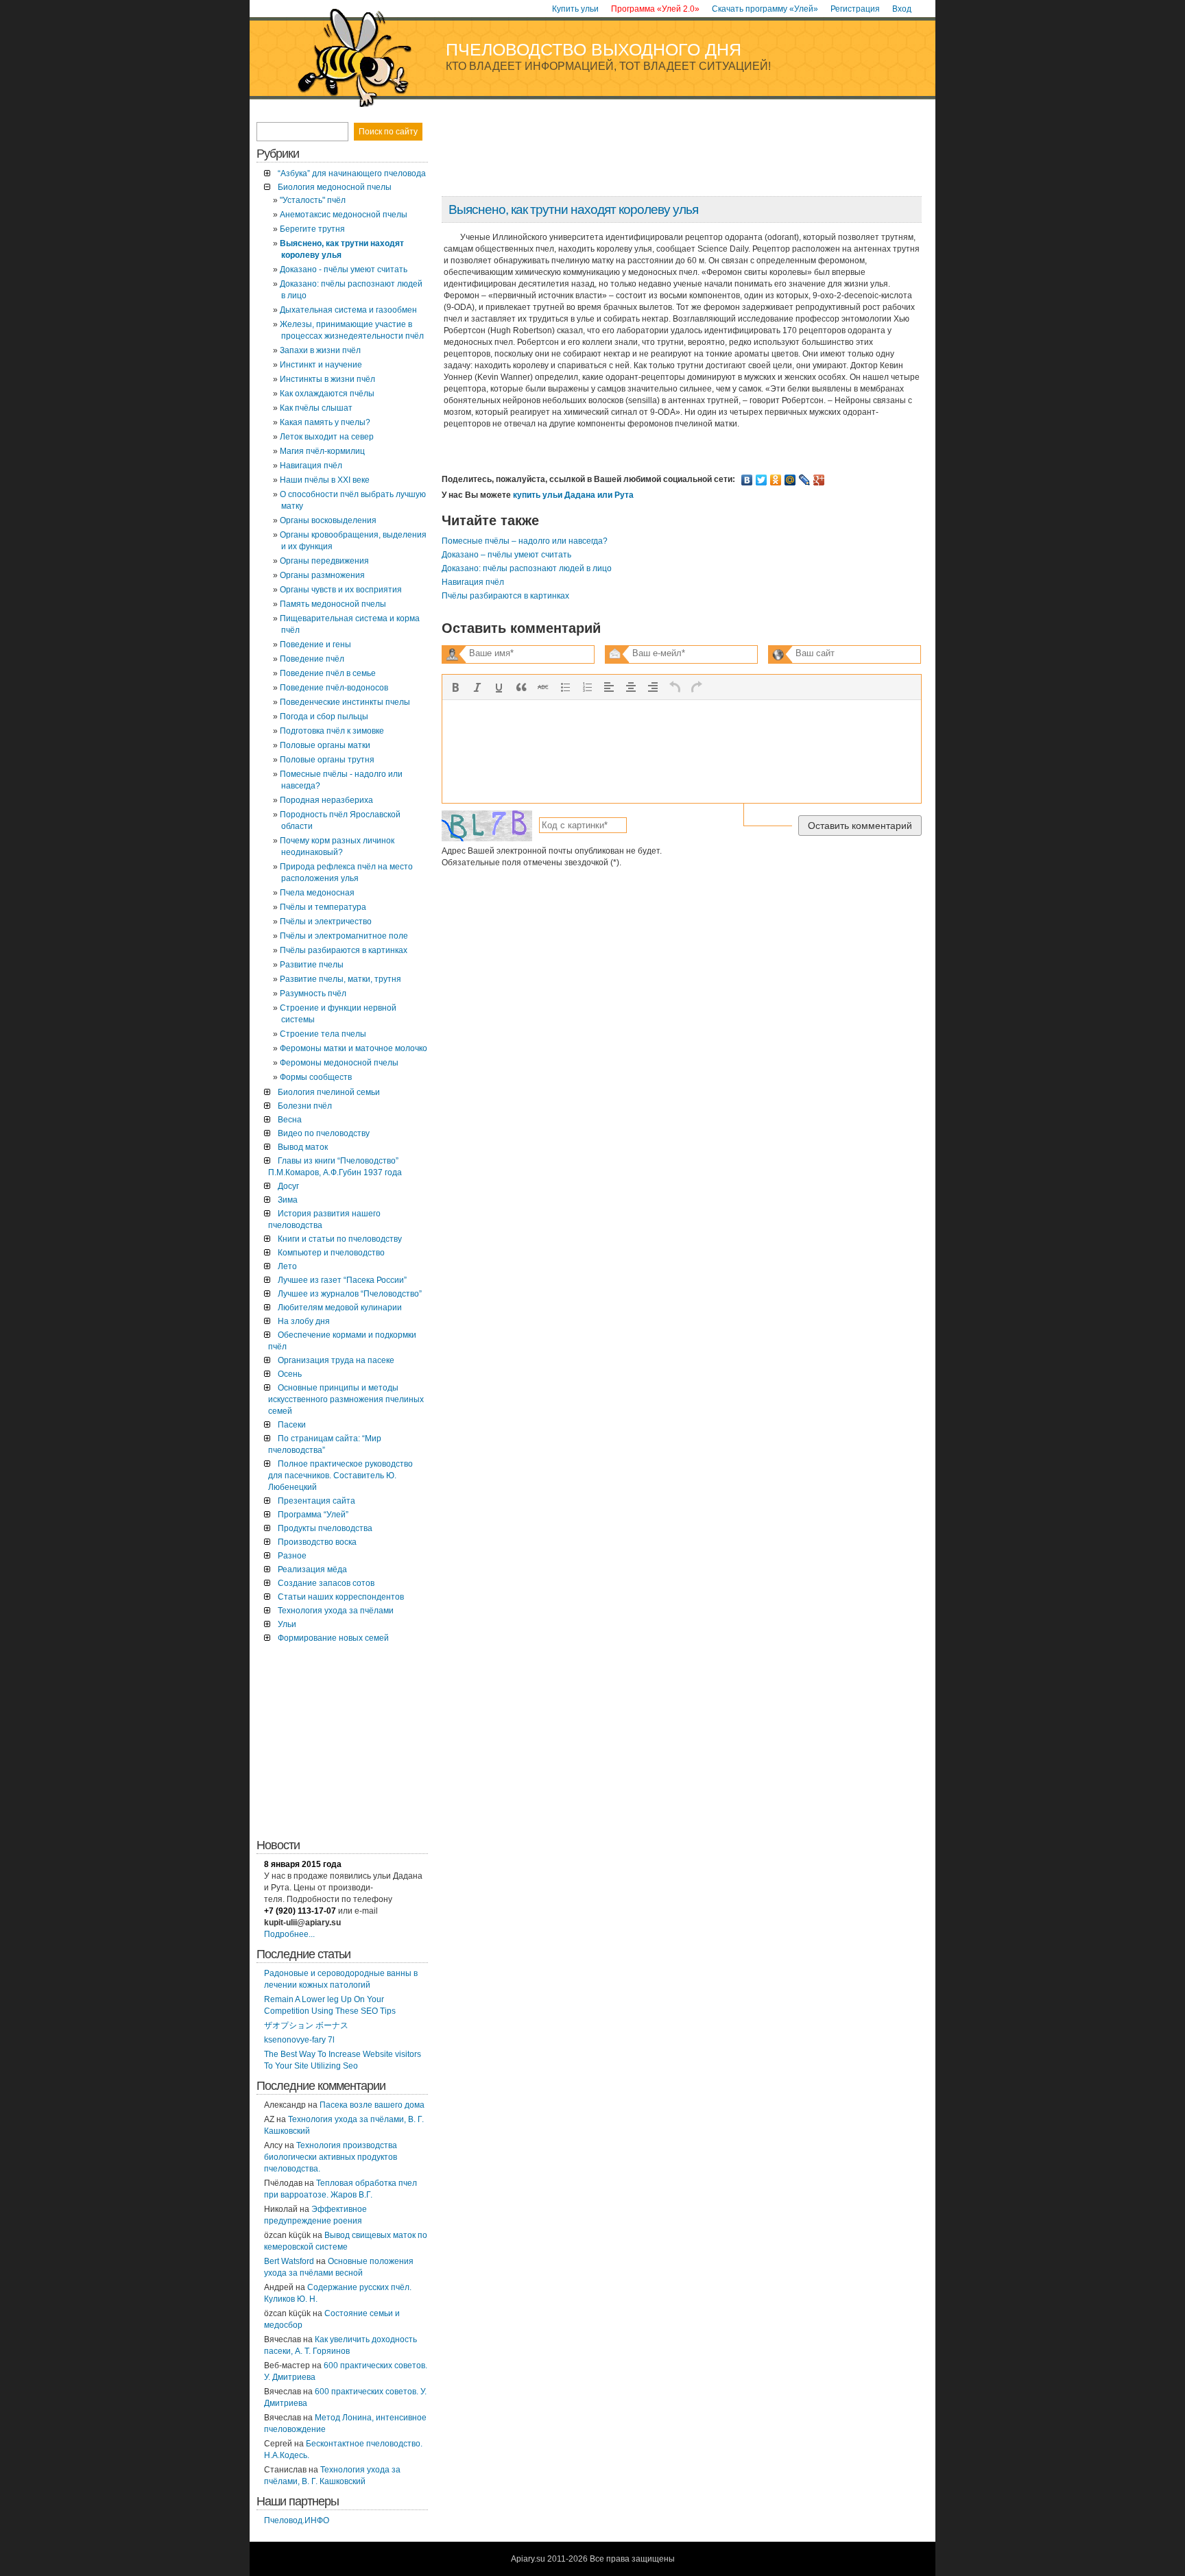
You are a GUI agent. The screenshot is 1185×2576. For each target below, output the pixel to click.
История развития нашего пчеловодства (324, 1219)
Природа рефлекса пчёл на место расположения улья (346, 872)
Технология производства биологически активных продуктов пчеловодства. (331, 2157)
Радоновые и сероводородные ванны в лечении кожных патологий (341, 1979)
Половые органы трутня (327, 760)
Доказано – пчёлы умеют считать (506, 555)
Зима (288, 1200)
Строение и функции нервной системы (338, 1014)
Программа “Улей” (313, 1515)
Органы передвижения (324, 561)
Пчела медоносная (317, 893)
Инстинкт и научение (321, 365)
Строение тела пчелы (323, 1034)
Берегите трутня (312, 229)
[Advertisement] (681, 153)
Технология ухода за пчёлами (336, 1611)
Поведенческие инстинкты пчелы (345, 702)
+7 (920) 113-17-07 (300, 1911)
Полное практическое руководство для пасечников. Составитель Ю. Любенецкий (340, 1476)
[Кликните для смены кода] (487, 826)
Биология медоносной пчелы (335, 187)
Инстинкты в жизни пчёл (327, 379)
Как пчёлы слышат (316, 408)
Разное (292, 1556)
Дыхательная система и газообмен (348, 310)
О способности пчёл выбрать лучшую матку (353, 500)
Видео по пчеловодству (324, 1133)
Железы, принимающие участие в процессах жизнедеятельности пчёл (352, 330)
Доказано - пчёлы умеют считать (344, 269)
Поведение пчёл (312, 659)
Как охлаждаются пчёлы (327, 394)
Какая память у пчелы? (325, 422)
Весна (290, 1120)
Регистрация (855, 9)
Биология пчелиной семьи (329, 1092)
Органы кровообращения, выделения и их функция (353, 541)
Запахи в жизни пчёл (320, 350)
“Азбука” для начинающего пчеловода (352, 173)
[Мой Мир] (790, 480)
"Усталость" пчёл (313, 200)
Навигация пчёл (473, 582)
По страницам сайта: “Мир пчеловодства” (325, 1444)
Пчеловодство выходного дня (594, 49)
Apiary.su (528, 2559)
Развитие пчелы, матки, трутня (340, 979)
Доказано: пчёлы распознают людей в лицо (527, 568)
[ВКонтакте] (747, 480)
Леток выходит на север (327, 437)
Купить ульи (575, 9)
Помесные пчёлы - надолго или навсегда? (341, 780)
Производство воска (317, 1542)
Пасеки (292, 1425)
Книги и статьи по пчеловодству (340, 1239)
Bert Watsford (289, 2261)
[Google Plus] (819, 480)
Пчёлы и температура (323, 907)
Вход (902, 9)
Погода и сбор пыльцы (324, 717)
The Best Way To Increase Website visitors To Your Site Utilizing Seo (343, 2060)
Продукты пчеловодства (325, 1528)
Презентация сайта (316, 1501)
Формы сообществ (316, 1077)
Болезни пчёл (305, 1106)
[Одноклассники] (776, 480)
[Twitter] (762, 480)
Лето (287, 1266)
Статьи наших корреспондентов (341, 1597)
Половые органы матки (325, 745)
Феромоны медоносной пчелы (339, 1063)
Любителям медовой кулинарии (340, 1308)
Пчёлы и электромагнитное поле (344, 936)
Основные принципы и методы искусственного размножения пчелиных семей (346, 1399)
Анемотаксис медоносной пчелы (344, 215)
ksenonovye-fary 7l (299, 2040)
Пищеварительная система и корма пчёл (350, 624)
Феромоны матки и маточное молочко (354, 1048)
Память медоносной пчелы (333, 604)
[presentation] (455, 687)
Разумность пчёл (313, 994)
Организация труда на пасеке (336, 1360)
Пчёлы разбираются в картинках (505, 596)
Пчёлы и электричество (326, 922)
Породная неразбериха (326, 800)
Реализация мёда (312, 1569)
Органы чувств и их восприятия (341, 590)
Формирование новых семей (333, 1638)
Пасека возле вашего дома (372, 2105)
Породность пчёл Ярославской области (340, 820)
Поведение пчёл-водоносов (334, 688)
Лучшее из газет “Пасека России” (342, 1280)
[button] (455, 687)
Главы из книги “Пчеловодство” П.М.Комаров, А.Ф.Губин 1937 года (335, 1167)
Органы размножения (322, 575)
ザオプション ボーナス (306, 2025)
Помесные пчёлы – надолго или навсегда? (525, 541)
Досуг (288, 1186)
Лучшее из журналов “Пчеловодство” (350, 1294)
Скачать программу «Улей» (765, 9)
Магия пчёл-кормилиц (322, 451)
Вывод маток (303, 1147)
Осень (290, 1374)
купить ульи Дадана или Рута (573, 495)
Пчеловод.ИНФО (297, 2520)
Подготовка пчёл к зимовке (332, 731)
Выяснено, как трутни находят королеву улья (573, 209)
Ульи (287, 1624)
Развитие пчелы (312, 965)
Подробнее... (289, 1934)
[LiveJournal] (805, 480)
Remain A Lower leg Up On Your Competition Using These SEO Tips (330, 2005)
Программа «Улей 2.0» (655, 9)
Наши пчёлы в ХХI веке (325, 480)
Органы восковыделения (328, 520)
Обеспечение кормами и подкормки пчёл (342, 1341)
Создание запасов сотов (326, 1583)
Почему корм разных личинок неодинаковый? (337, 846)
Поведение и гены (315, 645)
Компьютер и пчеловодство (331, 1253)
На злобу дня (304, 1321)
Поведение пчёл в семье (328, 673)
